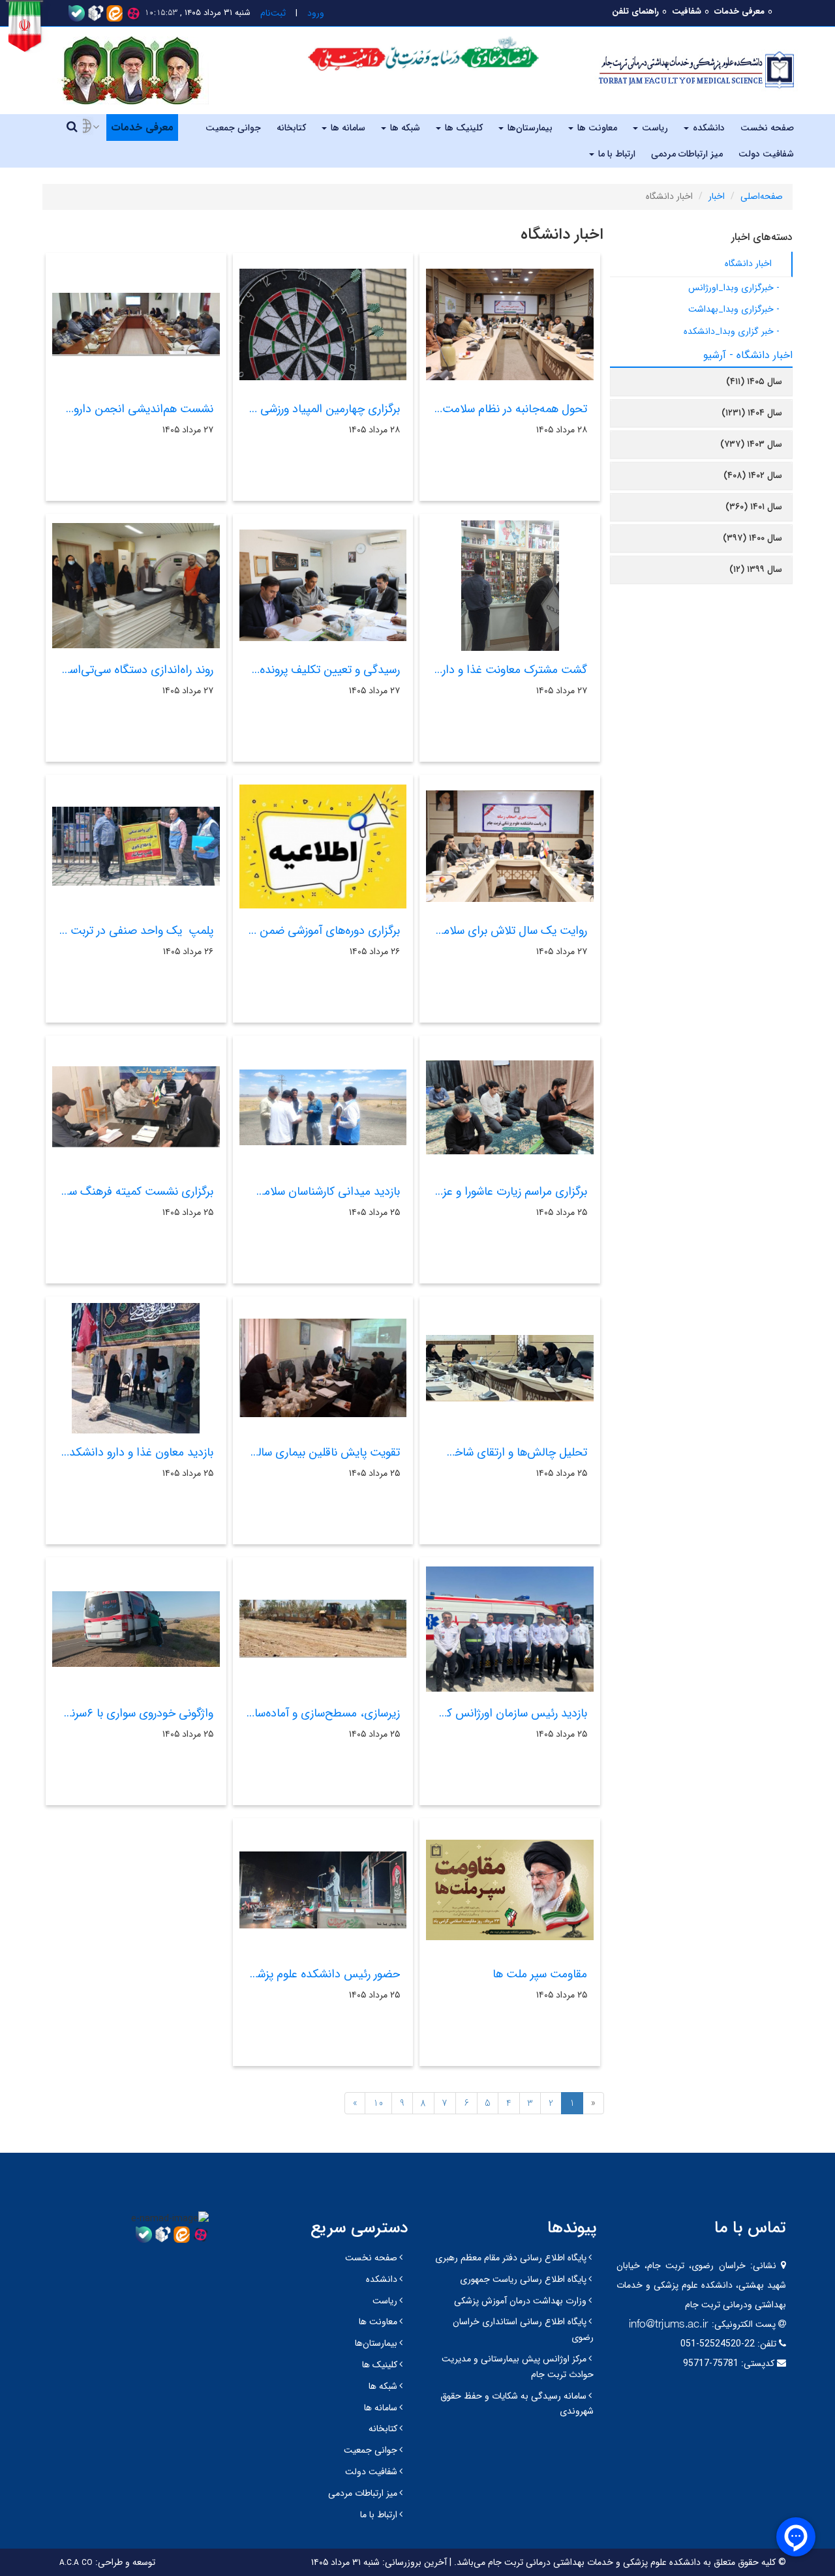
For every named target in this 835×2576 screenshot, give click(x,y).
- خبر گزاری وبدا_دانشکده (732, 331)
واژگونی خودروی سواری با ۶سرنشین (131, 1713)
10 (378, 2103)
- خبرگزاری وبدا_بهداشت (734, 309)
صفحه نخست (767, 128)
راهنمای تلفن (635, 11)
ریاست (654, 128)
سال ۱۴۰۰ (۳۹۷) (752, 538)
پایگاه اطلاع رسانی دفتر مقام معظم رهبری (511, 2258)
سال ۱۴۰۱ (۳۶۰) (754, 507)
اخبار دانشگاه (748, 263)
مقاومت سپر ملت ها (540, 1974)
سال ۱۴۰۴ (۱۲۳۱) (752, 413)
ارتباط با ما (615, 154)
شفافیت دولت (766, 154)
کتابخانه (291, 128)
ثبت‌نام (273, 13)
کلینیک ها (463, 128)
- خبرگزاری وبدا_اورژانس (734, 288)
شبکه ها (404, 128)
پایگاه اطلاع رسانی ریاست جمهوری (523, 2279)
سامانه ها (347, 128)
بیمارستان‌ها (529, 128)
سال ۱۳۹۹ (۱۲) (756, 569)
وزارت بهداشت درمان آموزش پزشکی (520, 2301)
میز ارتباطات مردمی (687, 154)
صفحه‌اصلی (762, 196)
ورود (316, 13)
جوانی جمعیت (233, 128)
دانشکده (707, 128)
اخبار (717, 196)
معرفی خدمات (739, 11)
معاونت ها (596, 128)
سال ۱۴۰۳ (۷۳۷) (751, 444)
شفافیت (687, 11)
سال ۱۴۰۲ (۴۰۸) (753, 475)
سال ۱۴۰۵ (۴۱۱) (754, 382)
